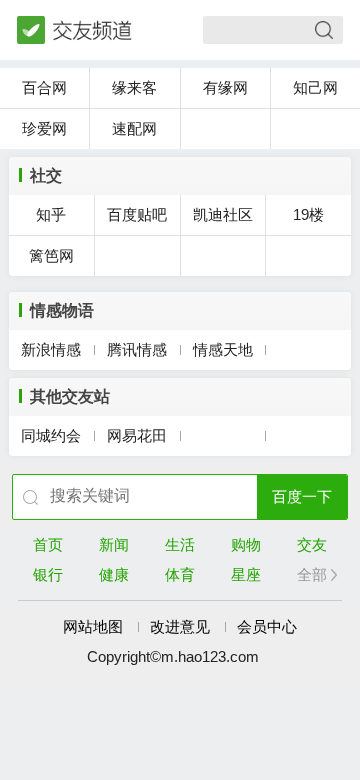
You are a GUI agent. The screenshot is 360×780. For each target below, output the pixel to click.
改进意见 (180, 626)
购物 (246, 544)
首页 (48, 544)
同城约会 (51, 435)
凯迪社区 (223, 214)
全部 (312, 574)
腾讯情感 (137, 349)
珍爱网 (44, 128)
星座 (246, 574)
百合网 (44, 87)
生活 (180, 544)
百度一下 (302, 496)
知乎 (51, 214)
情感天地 (223, 349)
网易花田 (137, 435)
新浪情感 (51, 349)
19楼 (308, 214)
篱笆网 (51, 255)
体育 (180, 574)
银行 (48, 574)
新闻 (114, 544)
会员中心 (267, 626)
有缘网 (225, 87)
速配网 (134, 128)
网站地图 (93, 626)
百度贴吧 (137, 214)
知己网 (315, 87)
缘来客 (134, 87)
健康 (114, 574)
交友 (312, 544)
